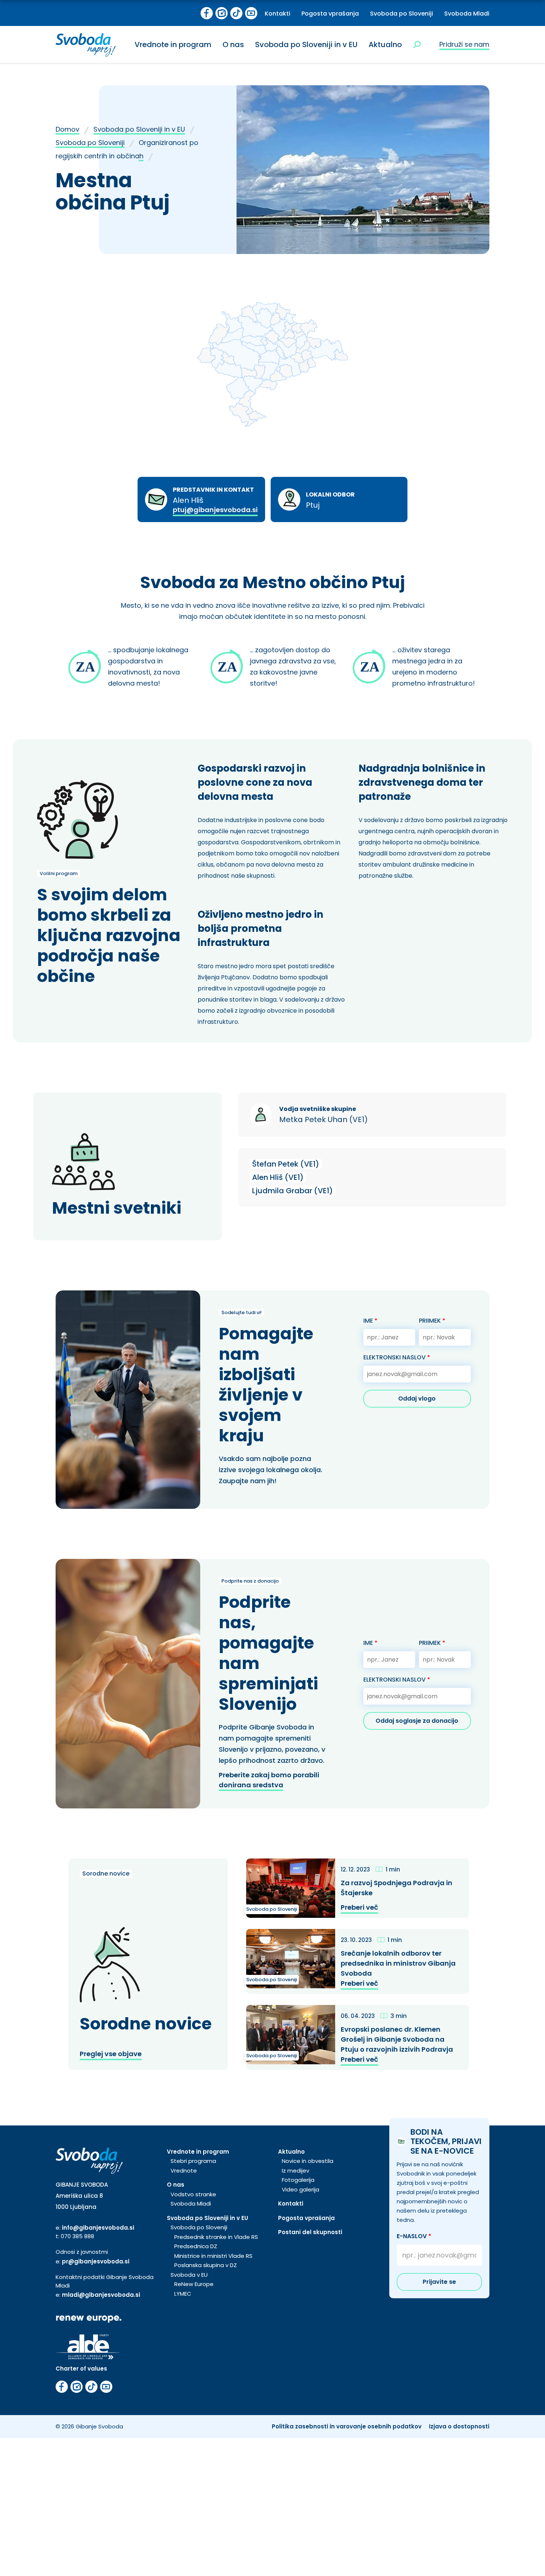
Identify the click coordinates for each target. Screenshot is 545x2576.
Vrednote (184, 2171)
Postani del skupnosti (310, 2232)
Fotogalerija (298, 2180)
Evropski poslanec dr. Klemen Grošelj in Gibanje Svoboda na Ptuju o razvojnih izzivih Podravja (397, 2039)
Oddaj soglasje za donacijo (417, 1721)
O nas (233, 44)
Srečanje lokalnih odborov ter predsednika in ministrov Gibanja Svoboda (398, 1963)
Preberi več (359, 1907)
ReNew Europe (194, 2284)
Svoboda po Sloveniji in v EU (306, 44)
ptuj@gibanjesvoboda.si (215, 510)
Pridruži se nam (464, 44)
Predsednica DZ (196, 2246)
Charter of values (81, 2369)
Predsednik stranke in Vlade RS (216, 2237)
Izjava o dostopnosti (459, 2426)
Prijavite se (439, 2282)
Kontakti (278, 14)
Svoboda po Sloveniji (402, 14)
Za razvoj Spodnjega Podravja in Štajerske (397, 1888)
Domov (67, 129)
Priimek (432, 1321)
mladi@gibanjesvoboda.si (101, 2295)
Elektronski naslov (397, 1357)
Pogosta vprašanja (330, 14)
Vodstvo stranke (193, 2194)
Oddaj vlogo (417, 1399)
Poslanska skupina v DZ (206, 2265)
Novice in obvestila (308, 2161)
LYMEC (183, 2294)
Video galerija (300, 2189)
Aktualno (385, 44)
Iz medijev (295, 2171)
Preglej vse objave (111, 2054)
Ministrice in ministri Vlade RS (213, 2256)
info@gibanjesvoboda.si (98, 2228)
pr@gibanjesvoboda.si (96, 2261)
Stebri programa (193, 2161)
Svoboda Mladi (467, 14)
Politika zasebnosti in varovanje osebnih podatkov (347, 2426)
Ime (370, 1321)
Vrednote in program (173, 44)
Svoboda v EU (189, 2275)
